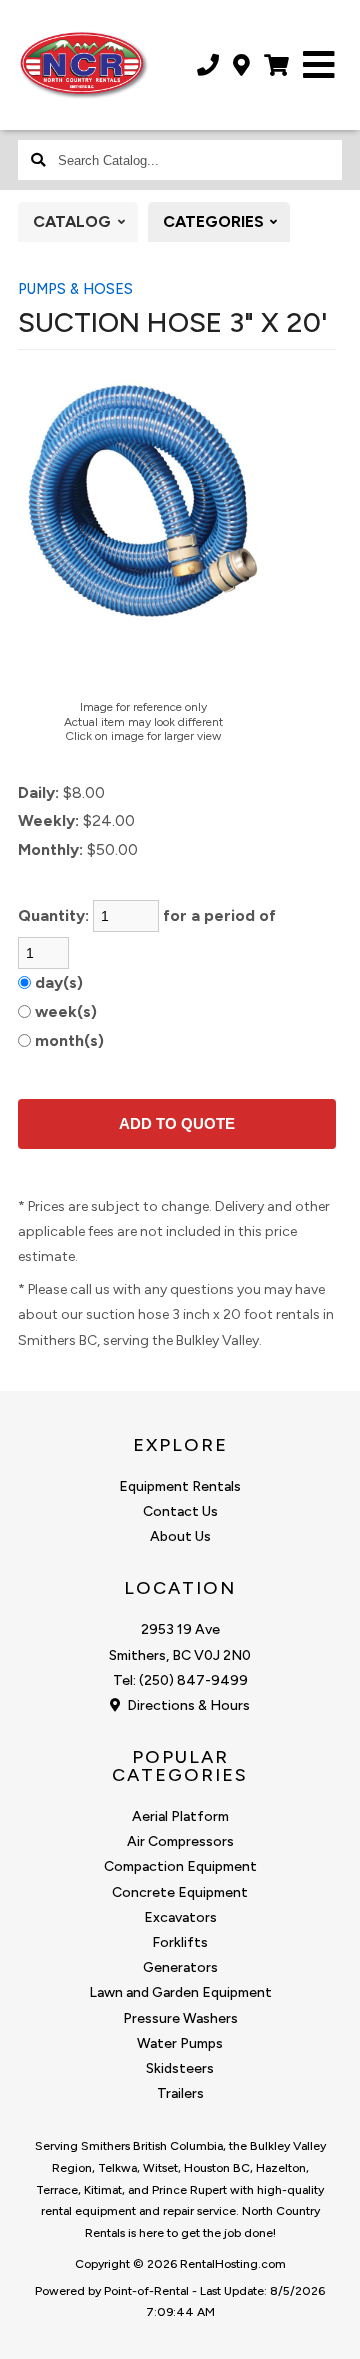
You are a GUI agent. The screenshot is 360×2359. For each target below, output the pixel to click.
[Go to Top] (332, 2331)
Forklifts (180, 1942)
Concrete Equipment (180, 1892)
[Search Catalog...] (38, 160)
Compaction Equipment (180, 1866)
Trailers (180, 2093)
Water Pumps (180, 2043)
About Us (180, 1536)
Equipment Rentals (180, 1486)
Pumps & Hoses (75, 289)
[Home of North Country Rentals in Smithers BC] (84, 65)
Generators (180, 1967)
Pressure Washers (180, 2018)
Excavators (180, 1917)
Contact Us (180, 1511)
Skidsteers (180, 2068)
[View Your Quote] (276, 65)
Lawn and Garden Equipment (180, 1992)
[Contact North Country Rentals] (241, 65)
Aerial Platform (180, 1816)
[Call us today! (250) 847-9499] (208, 65)
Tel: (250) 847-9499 (180, 1680)
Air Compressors (180, 1841)
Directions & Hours (187, 1705)
